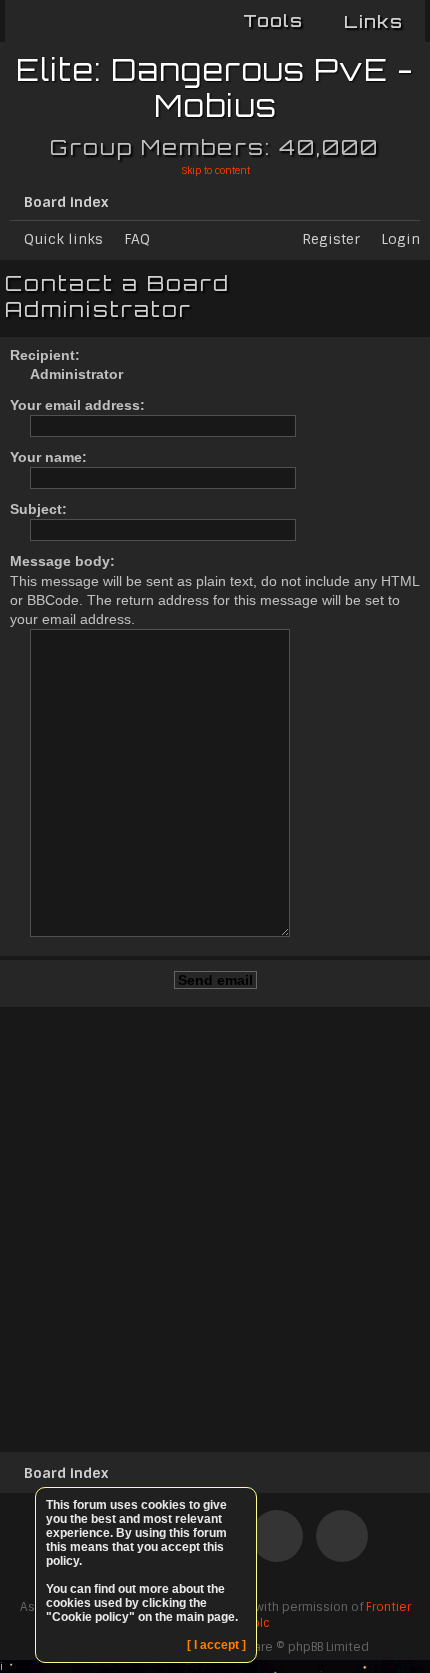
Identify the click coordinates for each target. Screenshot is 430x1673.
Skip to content (215, 170)
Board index (66, 202)
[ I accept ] (216, 1645)
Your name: (48, 457)
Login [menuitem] (400, 239)
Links (373, 21)
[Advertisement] (215, 1226)
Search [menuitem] (412, 198)
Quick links (63, 239)
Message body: (62, 561)
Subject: (38, 509)
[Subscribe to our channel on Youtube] (277, 1540)
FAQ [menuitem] (137, 239)
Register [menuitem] (331, 239)
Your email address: (77, 405)
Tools (273, 20)
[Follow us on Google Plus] (342, 1540)
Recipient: (45, 355)
